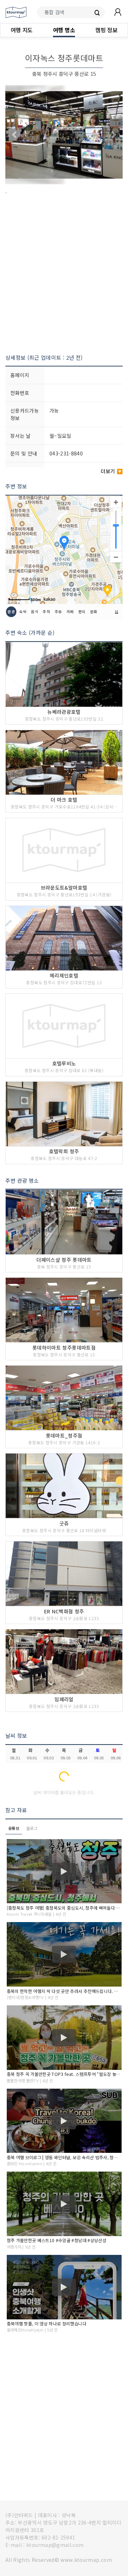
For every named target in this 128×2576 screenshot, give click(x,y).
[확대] (116, 502)
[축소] (116, 557)
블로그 (32, 1828)
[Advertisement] (64, 275)
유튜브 (14, 1828)
